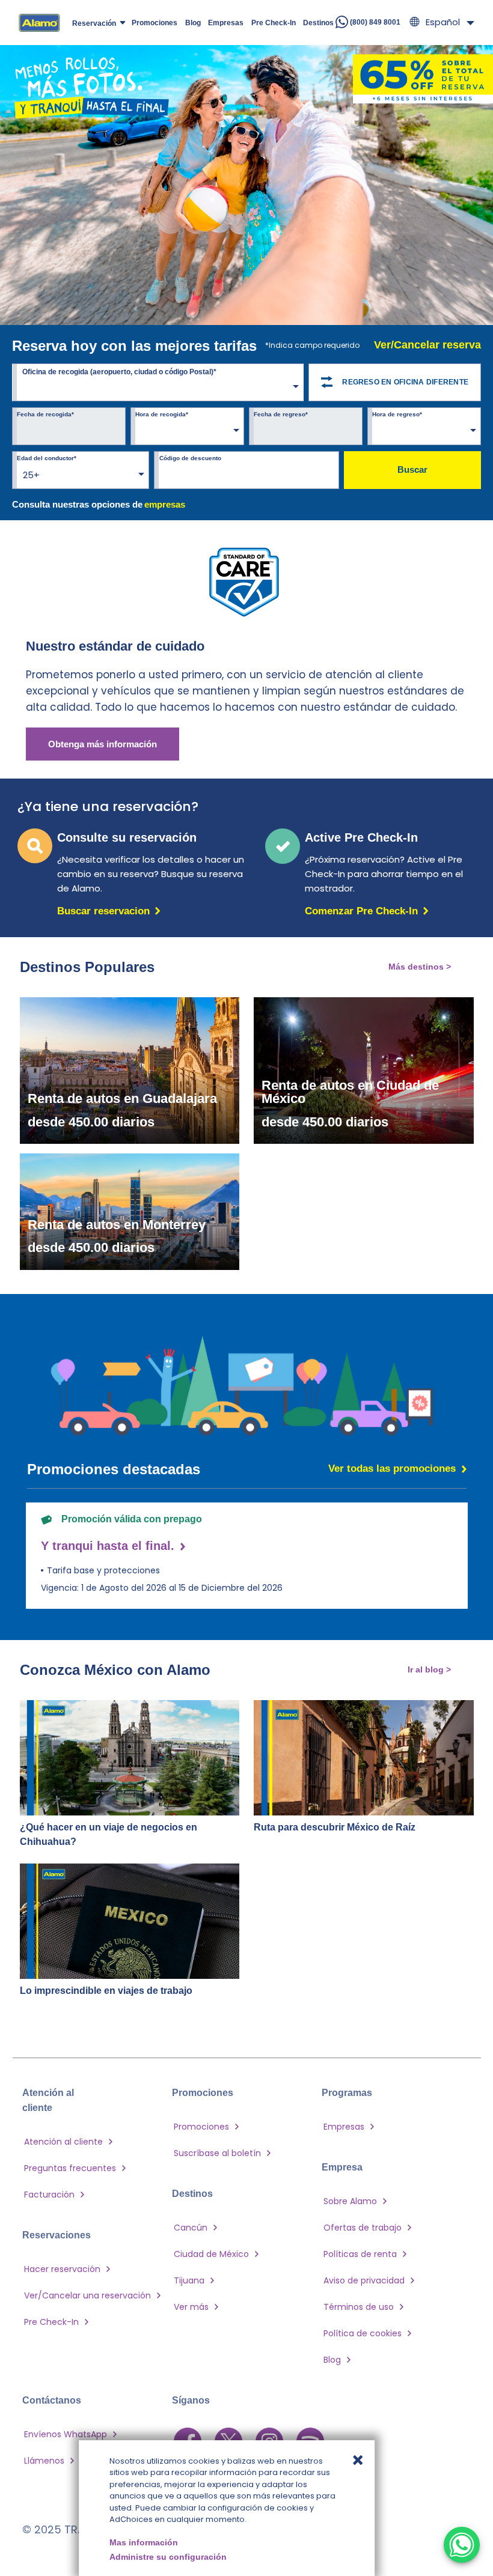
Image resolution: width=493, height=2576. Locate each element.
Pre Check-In (51, 2322)
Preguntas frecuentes (70, 2168)
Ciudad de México (211, 2254)
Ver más (191, 2307)
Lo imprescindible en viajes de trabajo (106, 1991)
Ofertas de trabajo (363, 2228)
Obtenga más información (103, 744)
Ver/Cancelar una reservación (87, 2295)
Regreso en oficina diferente (405, 382)
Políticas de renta (360, 2254)
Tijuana (189, 2280)
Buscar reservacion (106, 911)
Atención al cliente (63, 2142)
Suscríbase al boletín (217, 2153)
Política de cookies (363, 2333)
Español (443, 22)
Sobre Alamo (350, 2201)
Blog (332, 2360)
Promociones (201, 2127)
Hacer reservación (62, 2269)
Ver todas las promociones (392, 1469)
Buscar (412, 469)
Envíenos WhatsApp (66, 2434)
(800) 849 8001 (374, 22)
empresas (165, 504)
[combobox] (158, 384)
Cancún (191, 2228)
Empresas (344, 2127)
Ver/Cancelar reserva (427, 345)
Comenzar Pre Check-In (364, 911)
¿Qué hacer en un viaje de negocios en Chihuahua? (109, 1834)
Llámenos (44, 2461)
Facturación (49, 2195)
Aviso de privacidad (364, 2280)
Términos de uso (359, 2307)
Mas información (144, 2542)
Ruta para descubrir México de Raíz (335, 1827)
